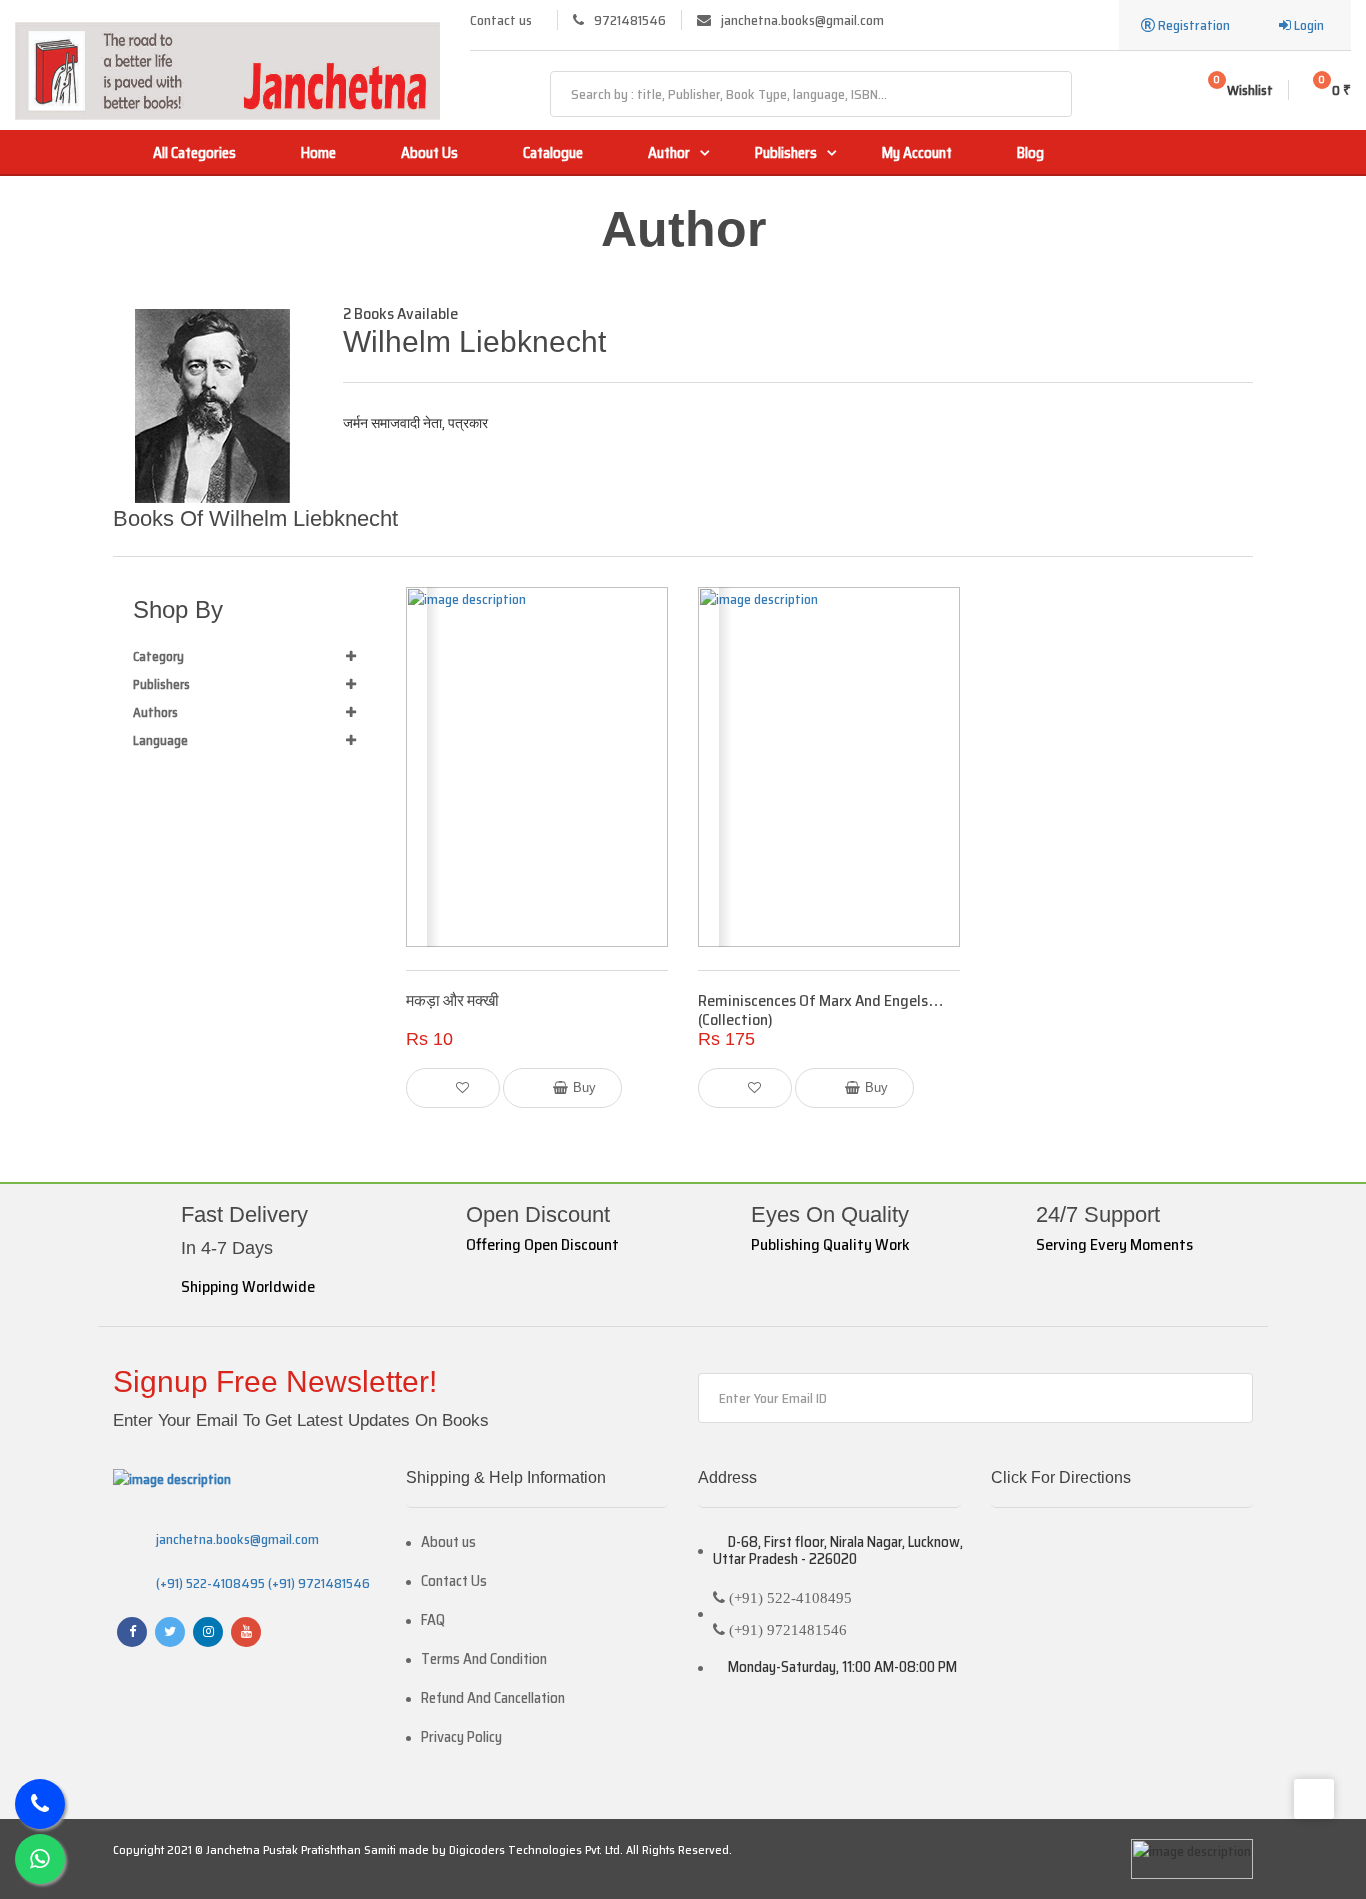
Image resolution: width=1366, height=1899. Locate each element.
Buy (584, 1087)
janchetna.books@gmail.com (237, 1539)
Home (318, 153)
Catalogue (553, 153)
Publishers (786, 153)
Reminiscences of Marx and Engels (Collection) (813, 1010)
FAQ (433, 1620)
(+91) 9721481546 (317, 1583)
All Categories (194, 153)
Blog (1030, 153)
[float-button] (40, 1859)
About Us (429, 153)
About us (448, 1542)
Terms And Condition (484, 1659)
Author (669, 153)
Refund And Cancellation (493, 1698)
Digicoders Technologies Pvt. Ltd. (536, 1849)
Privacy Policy (461, 1737)
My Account (917, 153)
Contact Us (454, 1581)
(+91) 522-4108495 (210, 1583)
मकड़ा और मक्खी (452, 1000)
